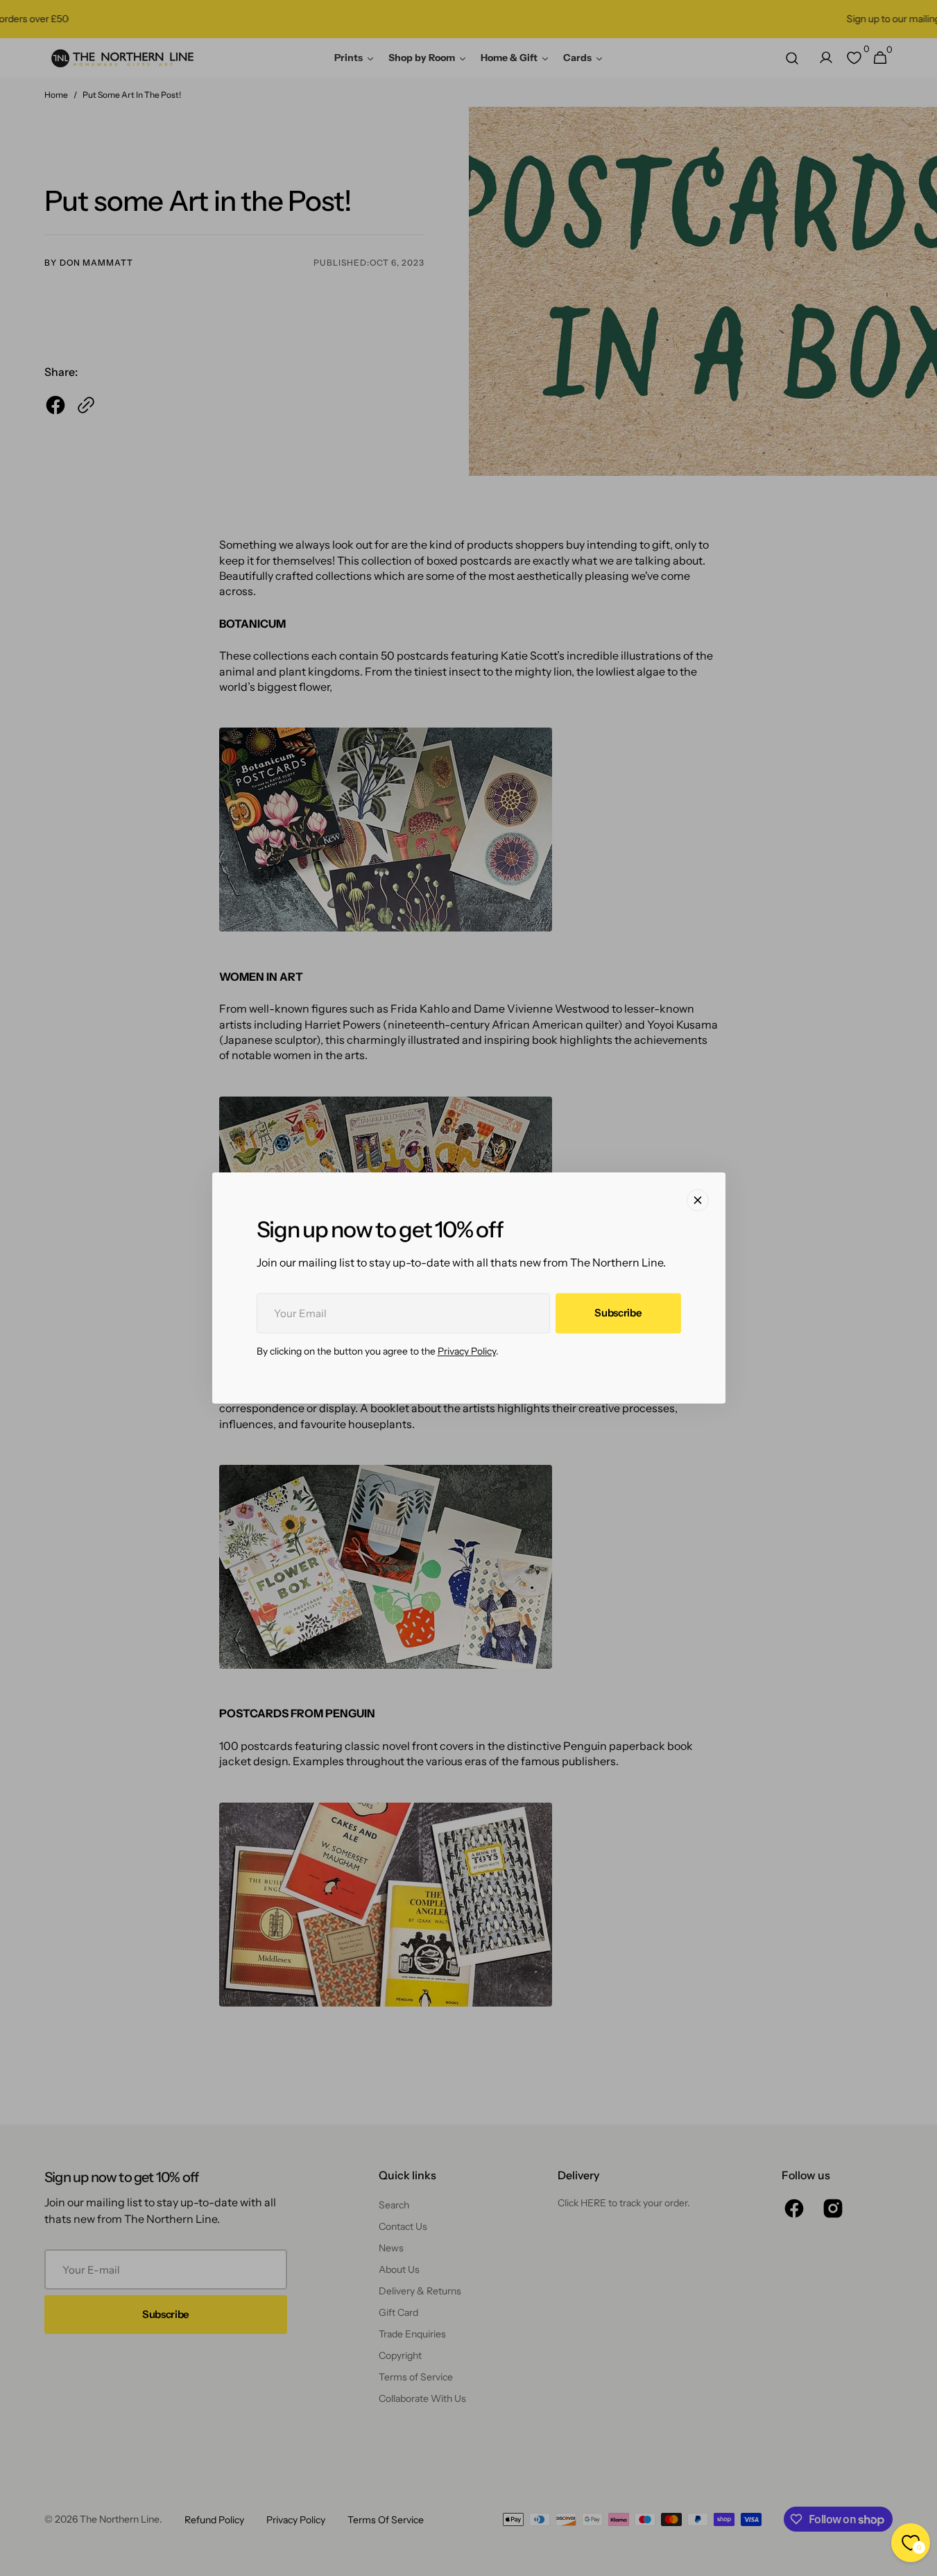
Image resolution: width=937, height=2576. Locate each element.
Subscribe (618, 1313)
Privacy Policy (467, 1352)
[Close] (698, 1200)
